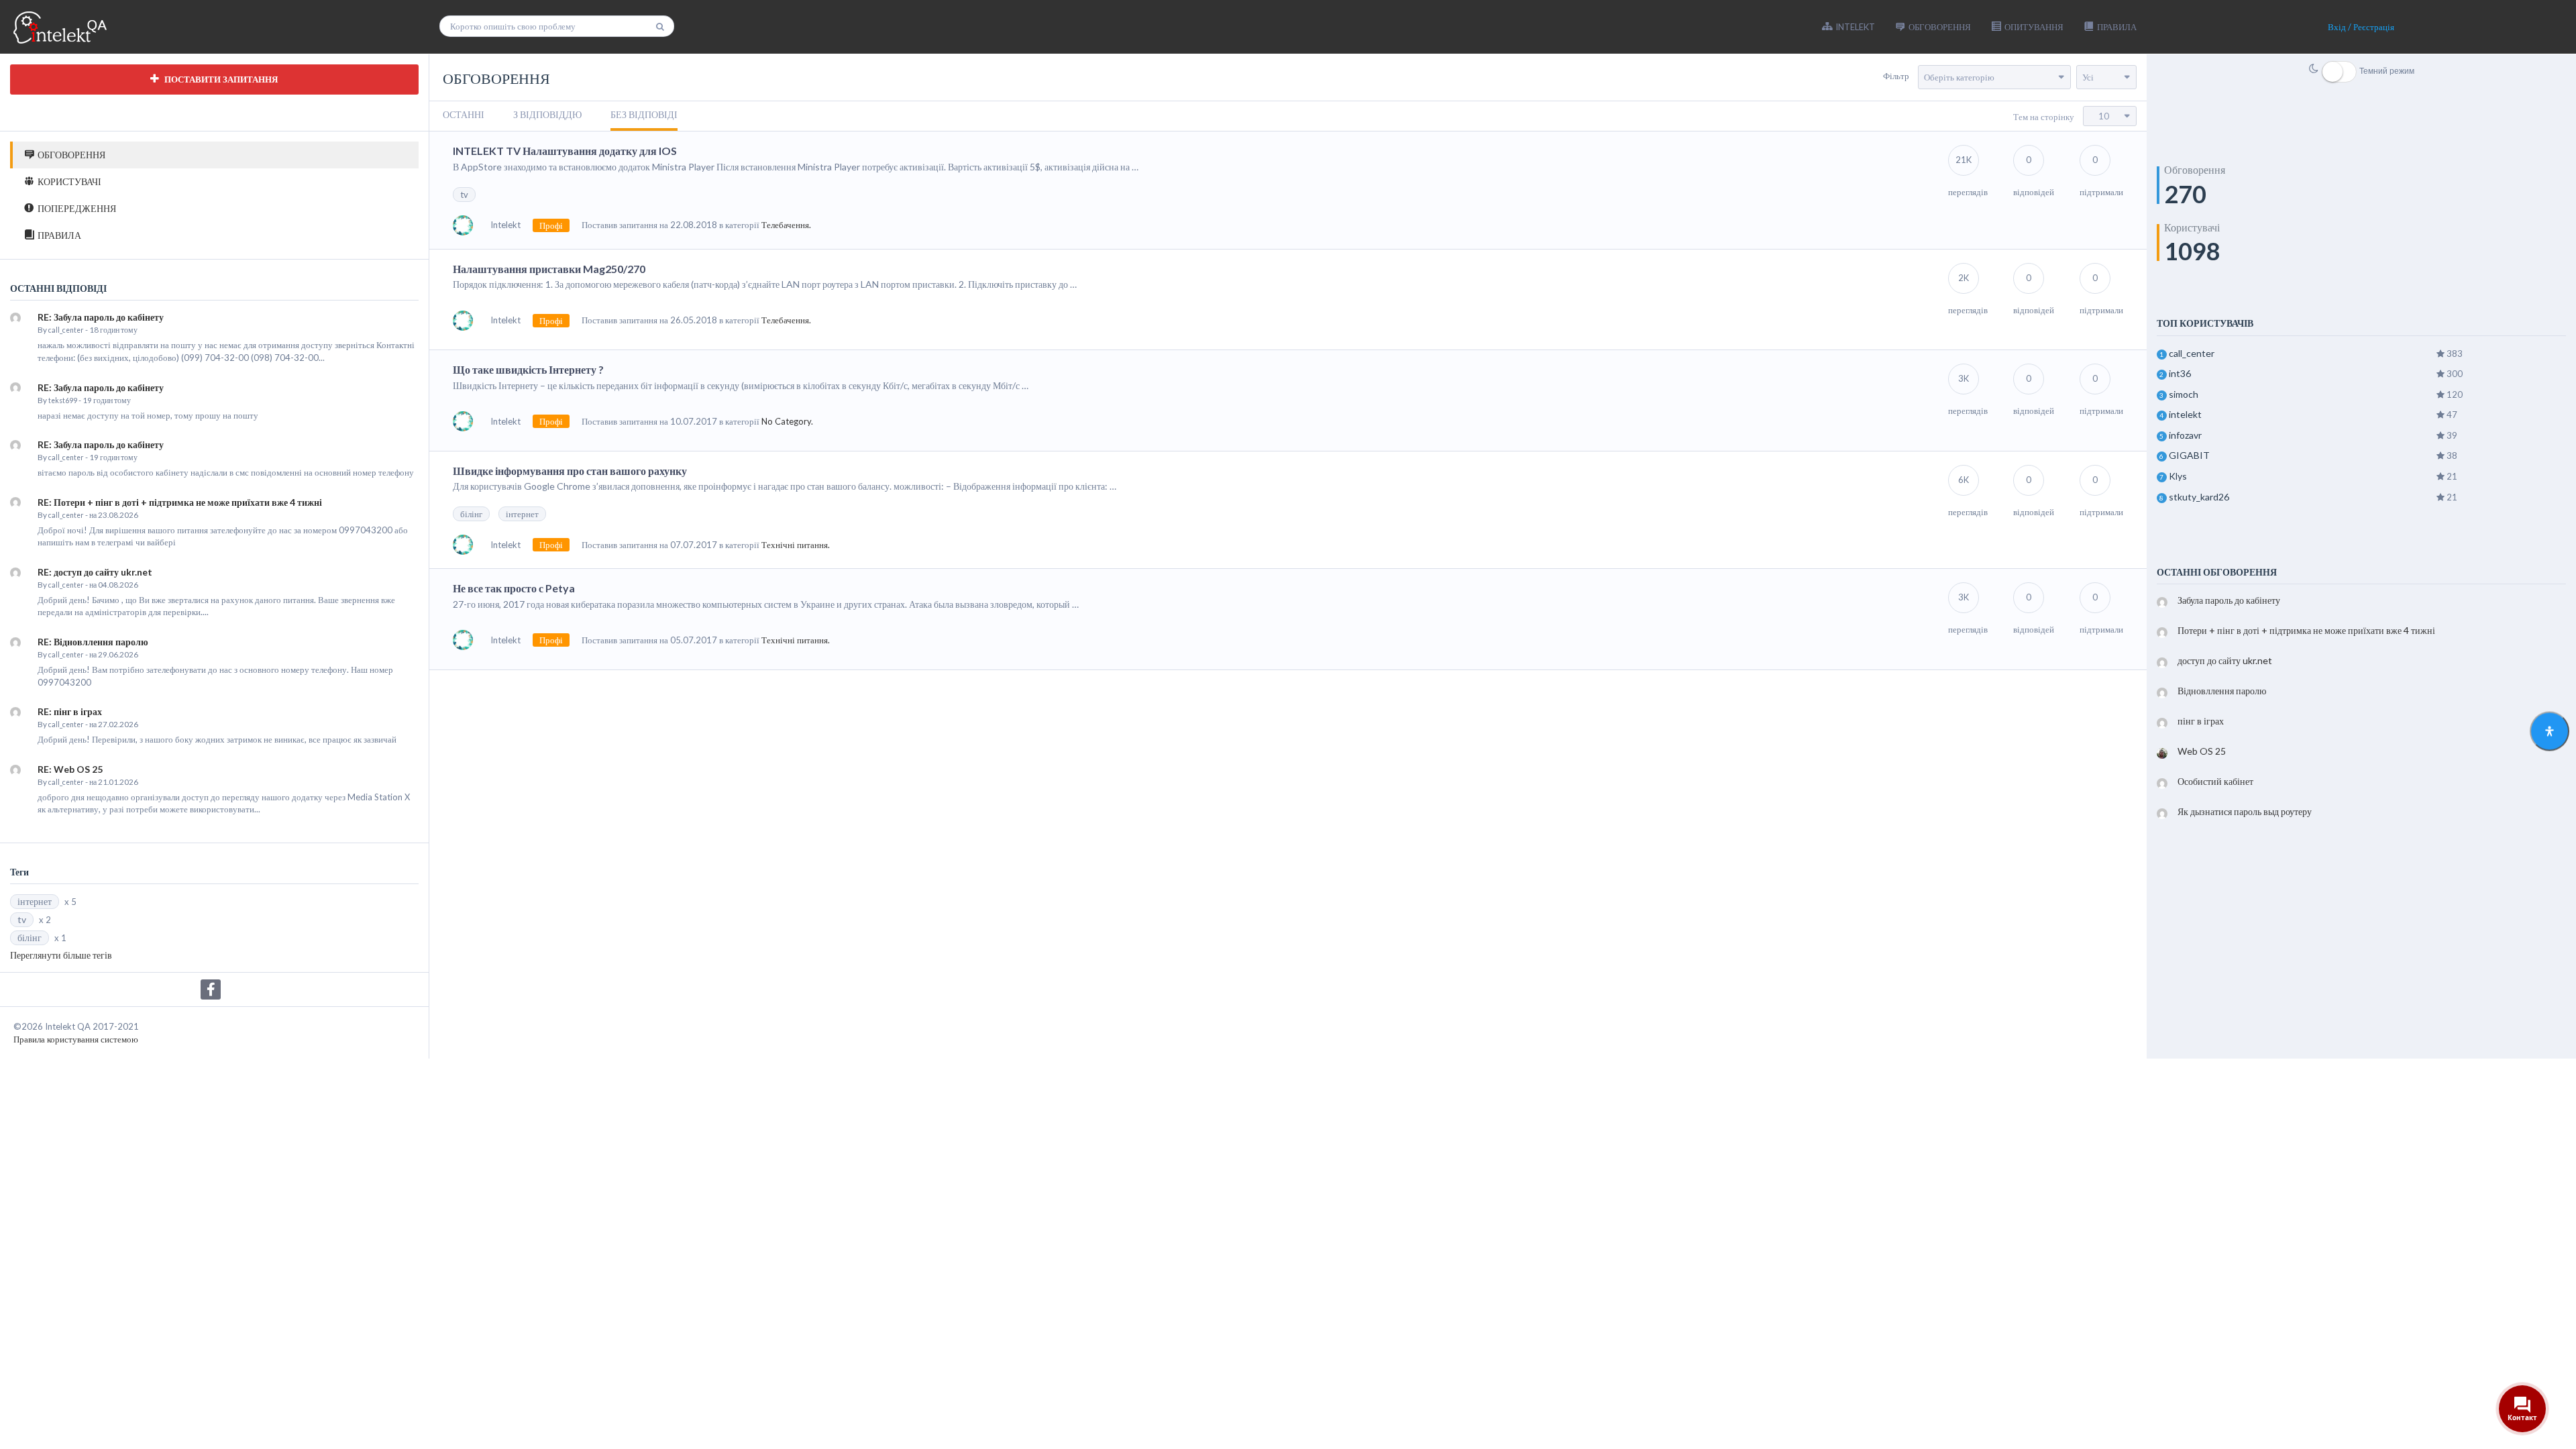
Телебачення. (786, 225)
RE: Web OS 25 (70, 769)
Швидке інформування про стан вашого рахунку (570, 471)
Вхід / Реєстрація (2361, 27)
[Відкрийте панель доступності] (2550, 732)
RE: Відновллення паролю (93, 642)
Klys (2178, 476)
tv (22, 919)
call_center (66, 330)
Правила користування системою (76, 1039)
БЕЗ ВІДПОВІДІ (644, 114)
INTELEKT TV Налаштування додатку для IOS (565, 151)
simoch (2184, 394)
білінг (30, 937)
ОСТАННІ (464, 114)
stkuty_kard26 (2199, 497)
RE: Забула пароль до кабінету (101, 317)
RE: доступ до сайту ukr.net (95, 572)
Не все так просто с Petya (514, 588)
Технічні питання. (796, 545)
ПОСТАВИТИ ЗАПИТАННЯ (220, 79)
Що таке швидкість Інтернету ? (528, 369)
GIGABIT (2189, 455)
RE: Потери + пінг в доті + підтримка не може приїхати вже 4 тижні (180, 502)
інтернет (35, 901)
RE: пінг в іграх (70, 711)
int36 (2180, 373)
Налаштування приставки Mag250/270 (549, 269)
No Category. (787, 421)
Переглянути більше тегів (61, 955)
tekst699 (63, 400)
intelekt (2185, 414)
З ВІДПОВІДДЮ (547, 114)
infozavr (2185, 435)
